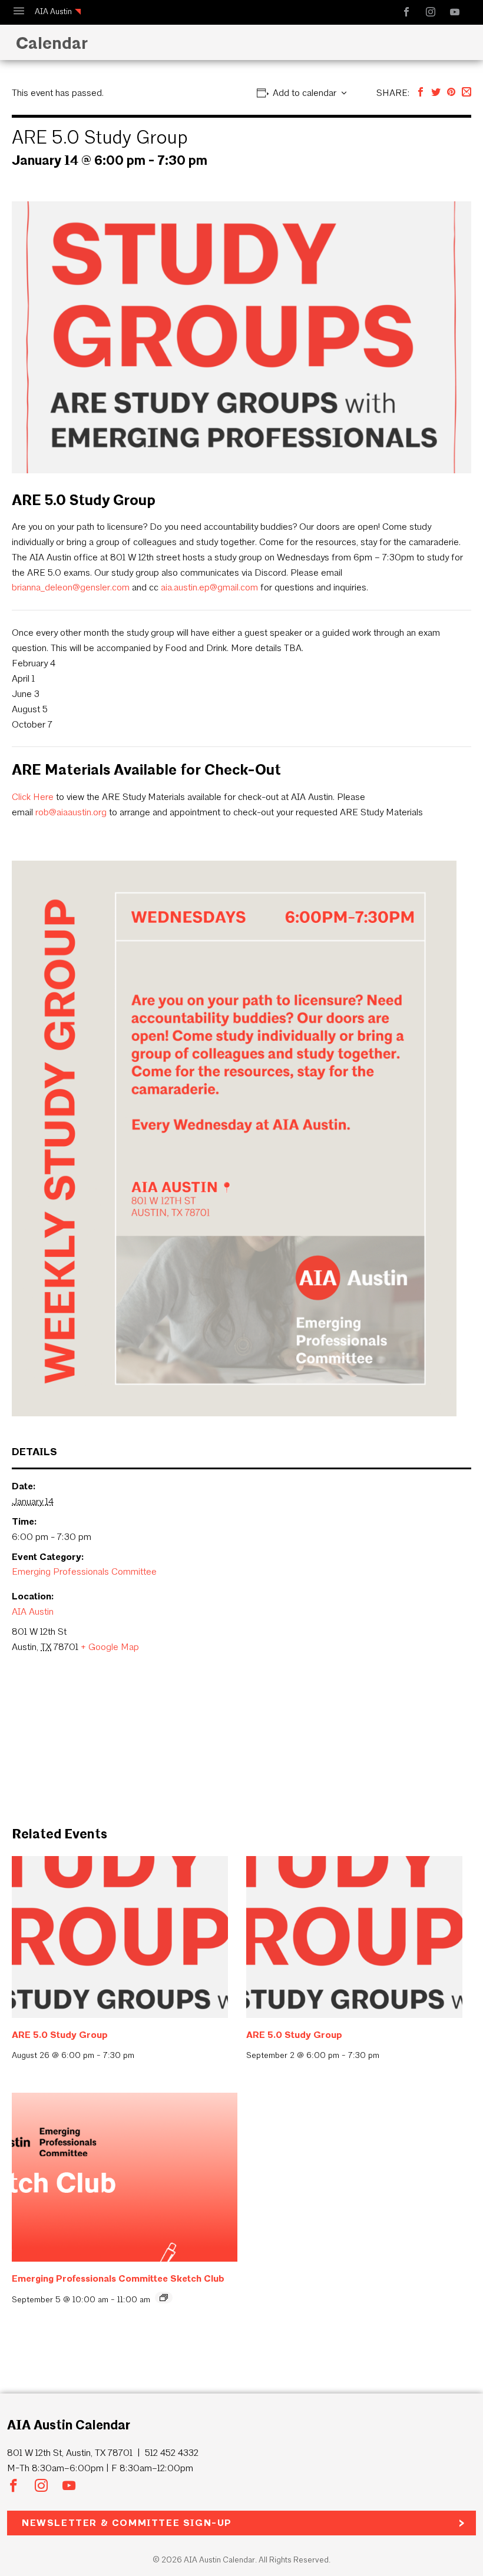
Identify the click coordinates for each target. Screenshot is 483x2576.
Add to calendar (305, 93)
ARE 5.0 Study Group (60, 2035)
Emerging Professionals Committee (84, 1571)
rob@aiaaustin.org (71, 812)
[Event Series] (164, 2298)
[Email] (467, 93)
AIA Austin (53, 11)
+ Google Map (110, 1647)
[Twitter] (436, 93)
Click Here (33, 797)
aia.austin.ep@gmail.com (209, 587)
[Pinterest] (451, 93)
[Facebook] (421, 93)
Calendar (49, 43)
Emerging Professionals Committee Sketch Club (118, 2278)
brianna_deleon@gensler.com (71, 587)
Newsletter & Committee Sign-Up (127, 2523)
